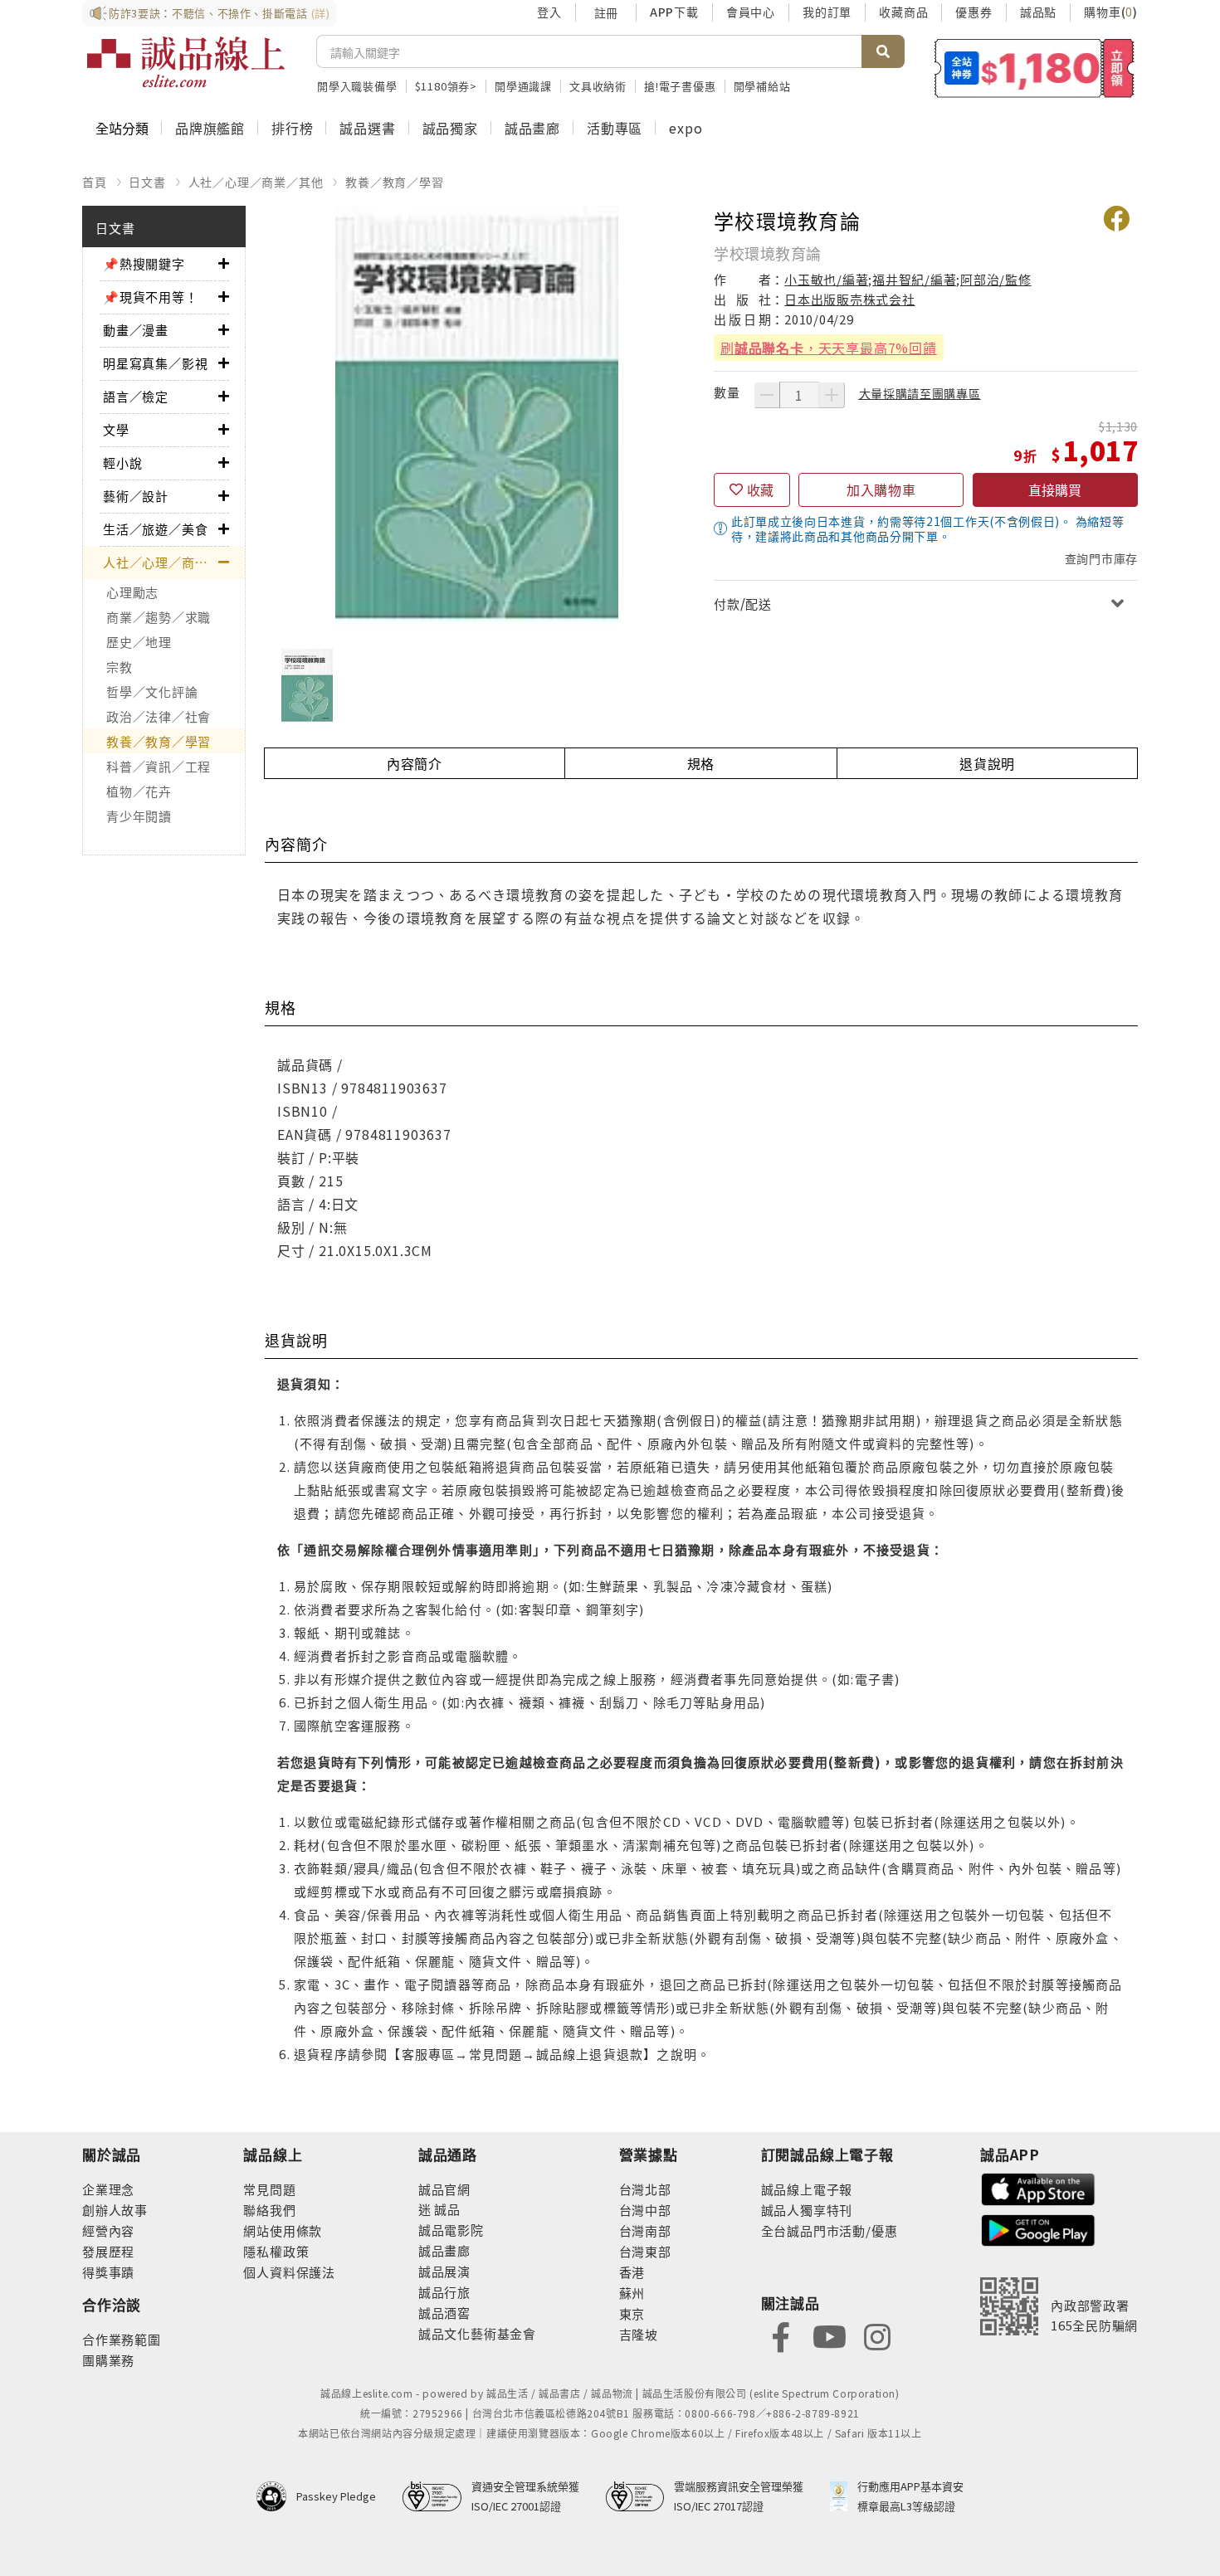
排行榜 (292, 128)
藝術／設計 (136, 496)
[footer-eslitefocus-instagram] (877, 2335)
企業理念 (108, 2189)
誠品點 (1038, 12)
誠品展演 (444, 2271)
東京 (632, 2313)
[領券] (1035, 68)
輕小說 (122, 463)
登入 (549, 12)
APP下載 (674, 12)
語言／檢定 (136, 396)
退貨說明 (987, 763)
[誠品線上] (186, 62)
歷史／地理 (139, 642)
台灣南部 (645, 2230)
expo (686, 128)
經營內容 (108, 2230)
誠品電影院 (451, 2230)
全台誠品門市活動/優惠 (830, 2230)
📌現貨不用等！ (151, 297)
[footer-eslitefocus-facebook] (781, 2335)
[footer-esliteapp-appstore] (1038, 2187)
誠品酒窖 (444, 2313)
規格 (701, 763)
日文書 (147, 182)
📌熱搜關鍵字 (144, 263)
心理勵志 (132, 592)
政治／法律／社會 (159, 716)
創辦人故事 (115, 2210)
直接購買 (1055, 489)
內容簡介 (415, 763)
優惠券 (974, 12)
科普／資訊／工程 (159, 766)
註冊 (606, 12)
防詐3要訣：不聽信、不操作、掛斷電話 (220, 13)
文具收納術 (598, 86)
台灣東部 (645, 2251)
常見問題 (269, 2189)
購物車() (1111, 12)
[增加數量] (832, 395)
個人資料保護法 (289, 2272)
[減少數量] (767, 395)
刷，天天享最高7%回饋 (829, 348)
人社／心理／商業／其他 (256, 182)
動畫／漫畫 (136, 330)
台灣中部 (645, 2210)
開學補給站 (762, 86)
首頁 (95, 182)
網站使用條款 (283, 2230)
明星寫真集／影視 (155, 363)
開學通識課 (523, 86)
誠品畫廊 (532, 128)
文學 (116, 429)
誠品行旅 (444, 2292)
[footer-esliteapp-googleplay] (1038, 2229)
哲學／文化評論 (152, 691)
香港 (632, 2272)
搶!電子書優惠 (680, 86)
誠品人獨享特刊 (807, 2210)
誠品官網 (444, 2189)
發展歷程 (108, 2251)
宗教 (120, 667)
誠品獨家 (450, 128)
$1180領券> (446, 86)
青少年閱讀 (139, 816)
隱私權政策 (276, 2251)
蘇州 (632, 2293)
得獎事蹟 (108, 2272)
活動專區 (615, 128)
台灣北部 (645, 2189)
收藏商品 (903, 12)
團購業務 (108, 2360)
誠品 (446, 2209)
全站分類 (122, 128)
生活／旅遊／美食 (155, 529)
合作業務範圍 (122, 2339)
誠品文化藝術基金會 (477, 2333)
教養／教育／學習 (394, 182)
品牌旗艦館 (210, 128)
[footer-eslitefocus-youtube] (829, 2335)
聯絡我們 (269, 2210)
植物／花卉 (139, 791)
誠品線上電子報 (807, 2189)
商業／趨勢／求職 (159, 617)
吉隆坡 (639, 2334)
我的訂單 (827, 12)
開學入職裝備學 (357, 86)
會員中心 (751, 12)
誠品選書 (367, 128)
